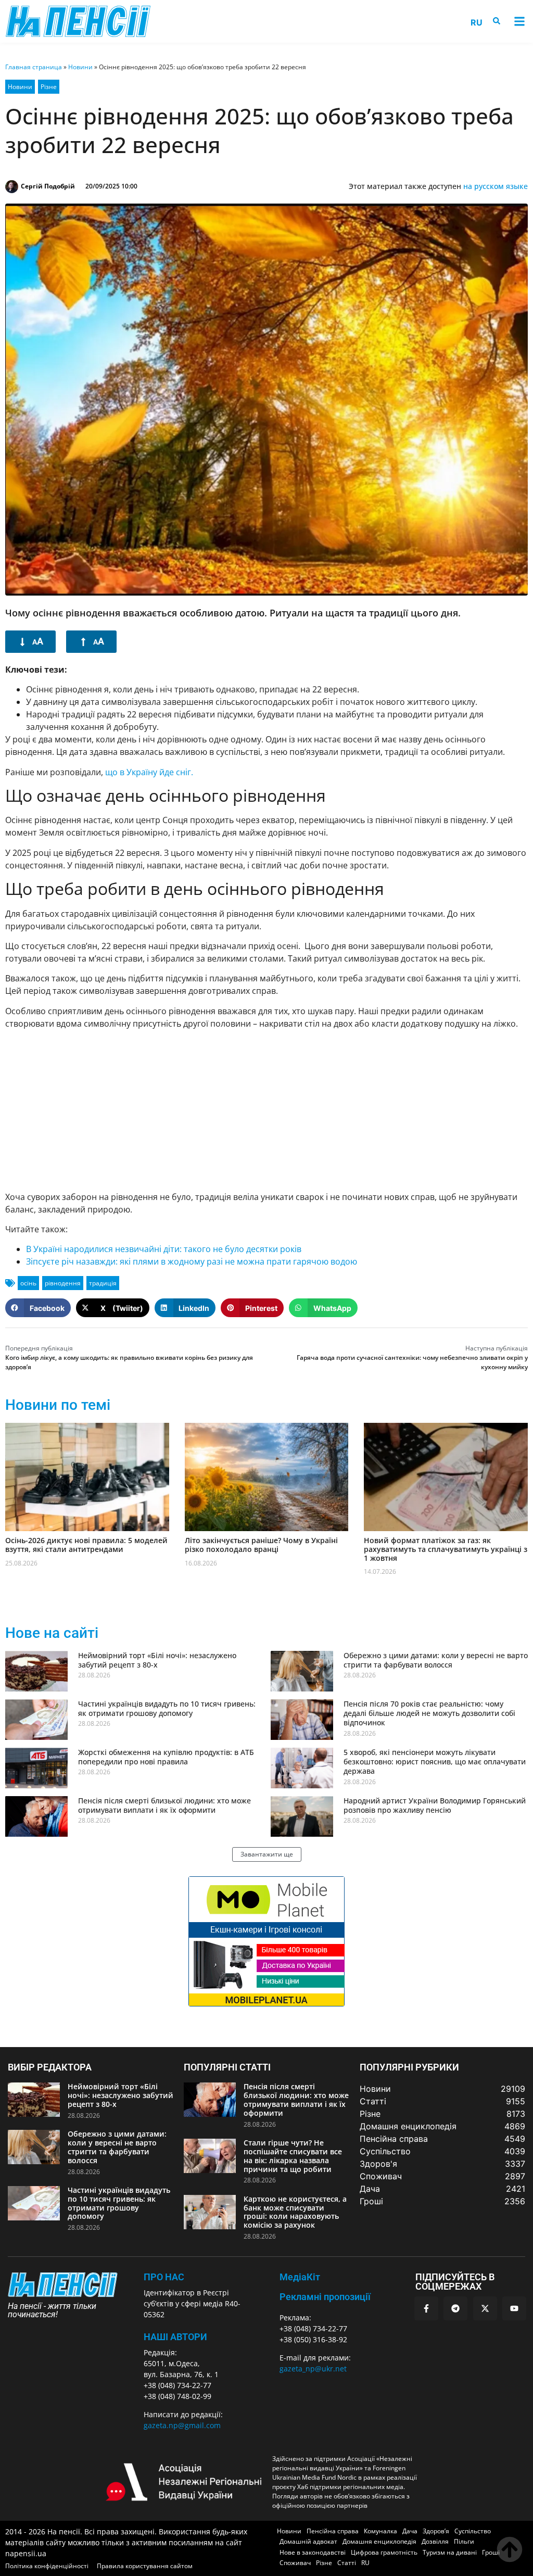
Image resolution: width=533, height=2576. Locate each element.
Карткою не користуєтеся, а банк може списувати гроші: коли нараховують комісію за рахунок (295, 2212)
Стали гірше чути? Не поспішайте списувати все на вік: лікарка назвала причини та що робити (293, 2156)
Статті (347, 2563)
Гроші (491, 2552)
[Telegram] (455, 2308)
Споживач (295, 2563)
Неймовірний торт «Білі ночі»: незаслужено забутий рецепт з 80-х (157, 1660)
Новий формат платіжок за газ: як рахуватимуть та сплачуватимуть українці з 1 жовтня (446, 1549)
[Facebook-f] (426, 2308)
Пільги (464, 2541)
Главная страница (34, 67)
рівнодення (63, 1283)
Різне (49, 87)
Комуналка (380, 2531)
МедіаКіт (300, 2277)
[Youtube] (514, 2308)
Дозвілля (435, 2541)
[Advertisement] (266, 1110)
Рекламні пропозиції (325, 2297)
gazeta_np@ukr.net (313, 2369)
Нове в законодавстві (313, 2552)
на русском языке (496, 186)
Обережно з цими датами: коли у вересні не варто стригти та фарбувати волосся (436, 1660)
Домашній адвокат (308, 2541)
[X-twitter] (485, 2308)
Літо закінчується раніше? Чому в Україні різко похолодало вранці (261, 1545)
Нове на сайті (52, 1633)
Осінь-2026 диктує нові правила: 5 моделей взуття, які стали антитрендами (86, 1545)
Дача (410, 2531)
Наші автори (175, 2337)
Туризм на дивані (450, 2552)
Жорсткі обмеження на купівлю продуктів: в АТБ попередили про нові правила (166, 1757)
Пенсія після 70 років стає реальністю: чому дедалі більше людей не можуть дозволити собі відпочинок (429, 1713)
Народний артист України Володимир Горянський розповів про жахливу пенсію (435, 1805)
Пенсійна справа (333, 2531)
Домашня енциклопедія (379, 2541)
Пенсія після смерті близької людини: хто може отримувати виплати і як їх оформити (164, 1805)
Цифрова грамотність (384, 2552)
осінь (28, 1283)
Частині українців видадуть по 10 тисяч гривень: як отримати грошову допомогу (167, 1708)
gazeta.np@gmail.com (182, 2425)
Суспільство (473, 2531)
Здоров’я (436, 2531)
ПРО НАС (164, 2277)
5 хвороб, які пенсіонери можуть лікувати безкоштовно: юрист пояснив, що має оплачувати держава (435, 1761)
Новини (80, 67)
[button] (519, 22)
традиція (103, 1283)
